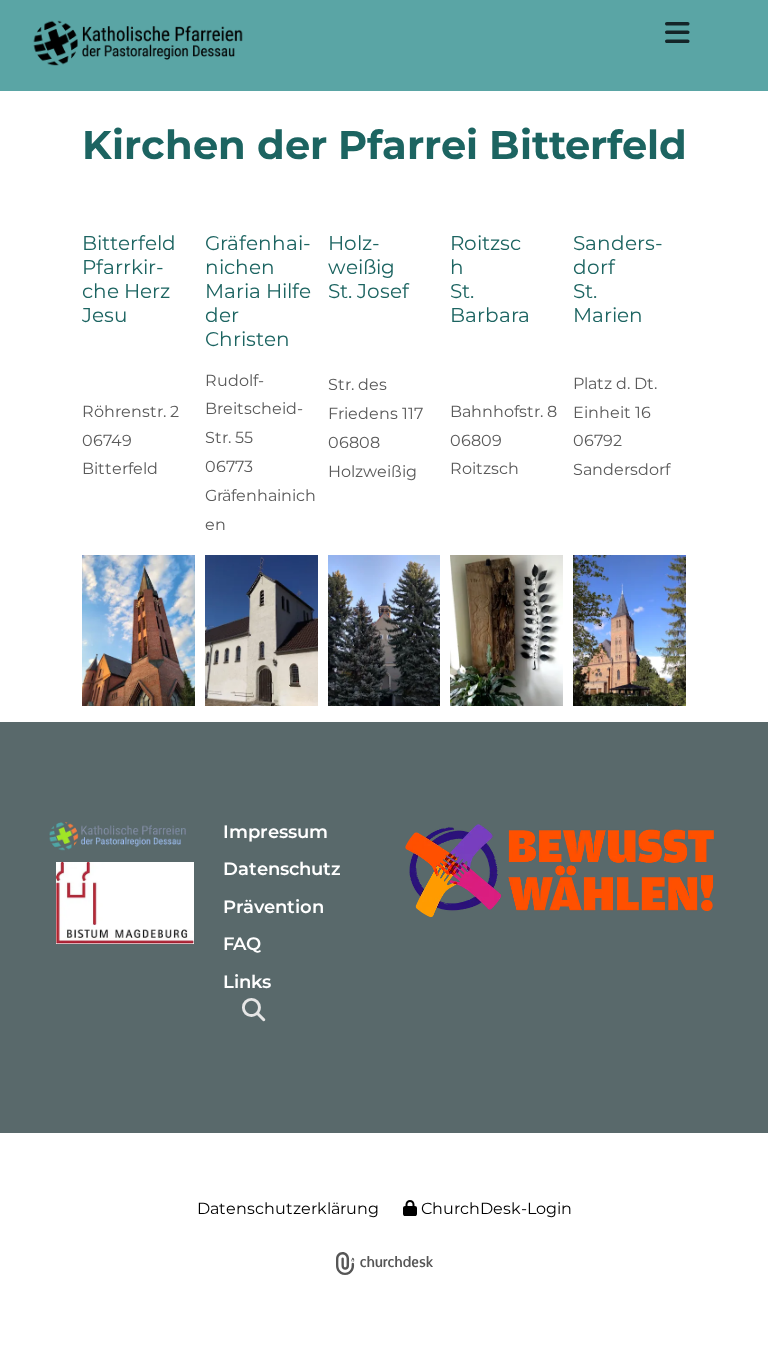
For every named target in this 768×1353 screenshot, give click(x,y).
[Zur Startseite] (118, 837)
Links (247, 982)
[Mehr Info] (138, 630)
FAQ (242, 944)
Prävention (273, 907)
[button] (677, 33)
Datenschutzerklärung (288, 1208)
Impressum (275, 832)
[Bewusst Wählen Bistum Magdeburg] (561, 870)
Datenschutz (282, 869)
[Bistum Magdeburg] (118, 903)
